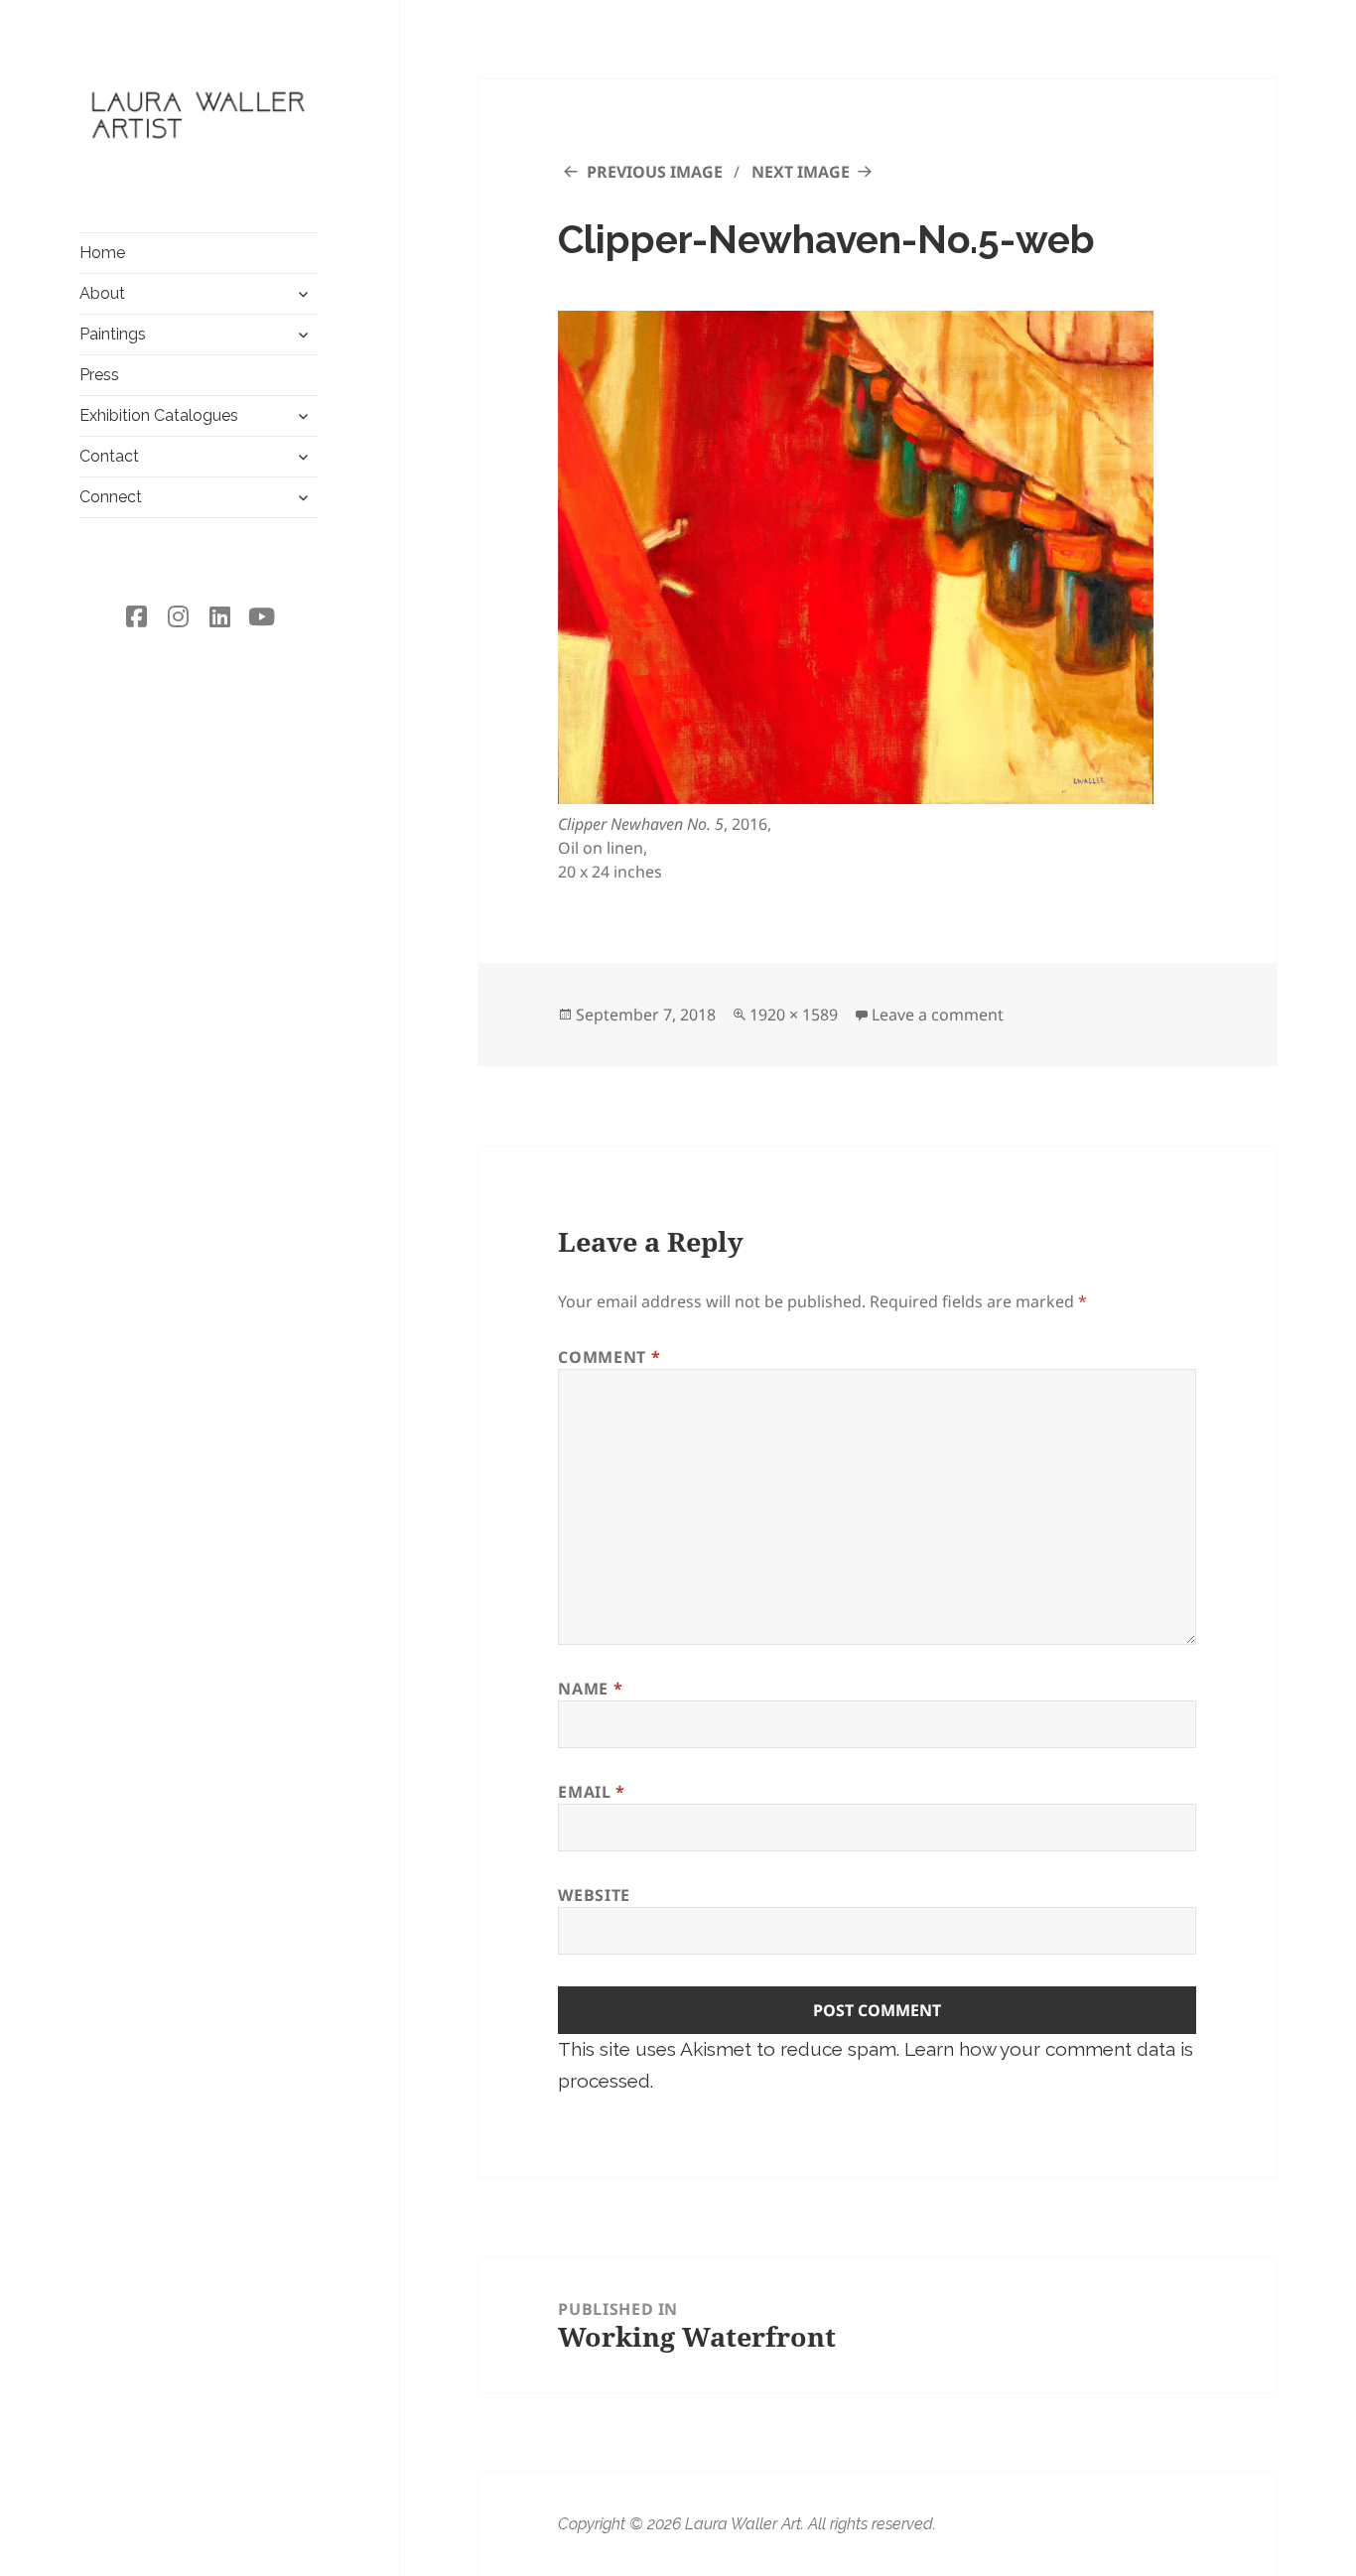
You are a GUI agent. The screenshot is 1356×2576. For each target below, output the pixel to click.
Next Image (801, 172)
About (102, 293)
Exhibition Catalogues (159, 415)
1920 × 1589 (794, 1015)
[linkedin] (220, 616)
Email (591, 1792)
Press (99, 375)
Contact (109, 456)
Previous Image (655, 172)
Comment (609, 1357)
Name (590, 1689)
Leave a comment (938, 1015)
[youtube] (262, 616)
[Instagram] (179, 616)
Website (594, 1895)
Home (102, 253)
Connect (111, 497)
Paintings (113, 334)
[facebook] (137, 616)
